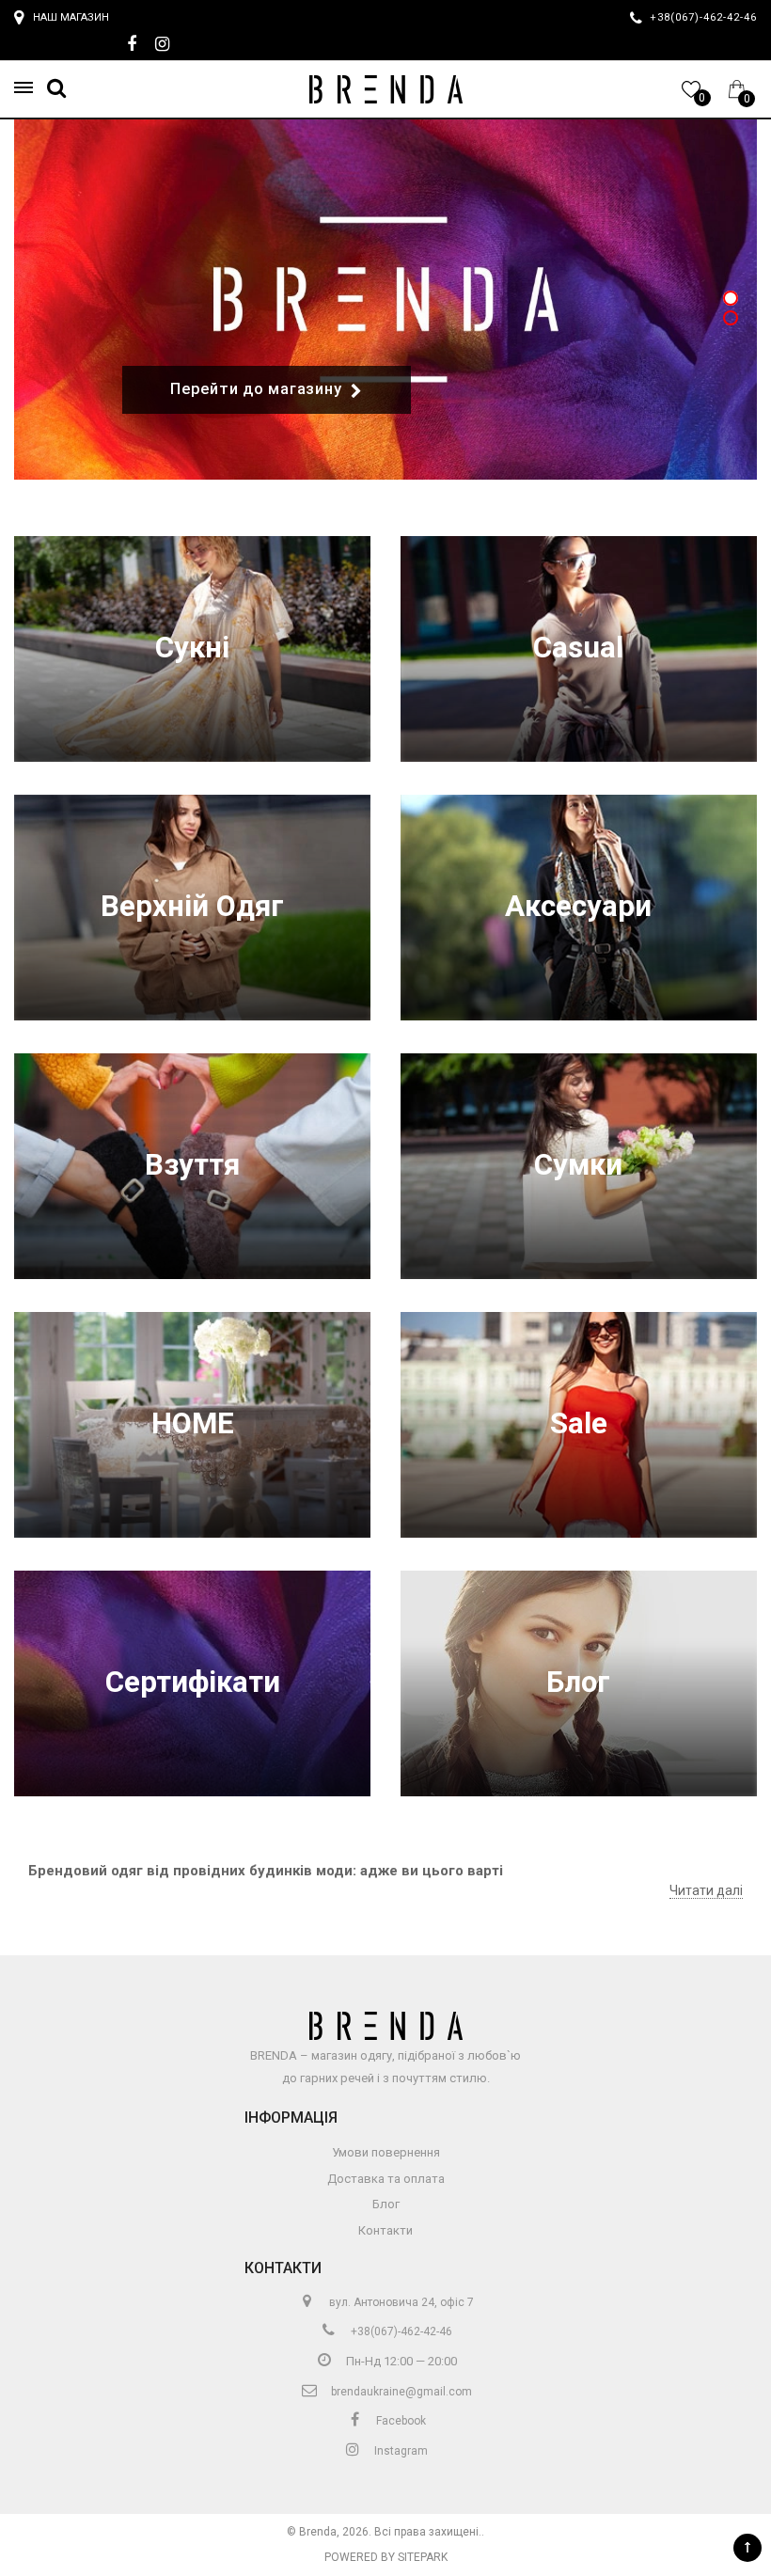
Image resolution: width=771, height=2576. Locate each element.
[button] (29, 88)
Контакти (385, 2230)
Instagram (400, 2451)
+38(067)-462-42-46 (400, 2331)
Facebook (400, 2421)
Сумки (578, 1165)
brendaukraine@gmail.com (400, 2392)
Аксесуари (578, 906)
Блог (578, 1682)
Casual (578, 648)
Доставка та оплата (386, 2179)
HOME (193, 1423)
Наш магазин (71, 17)
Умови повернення (386, 2152)
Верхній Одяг (192, 906)
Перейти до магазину (256, 389)
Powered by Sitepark (386, 2557)
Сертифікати (193, 1682)
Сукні (192, 648)
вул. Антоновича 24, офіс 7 (400, 2302)
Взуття (192, 1165)
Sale (579, 1423)
